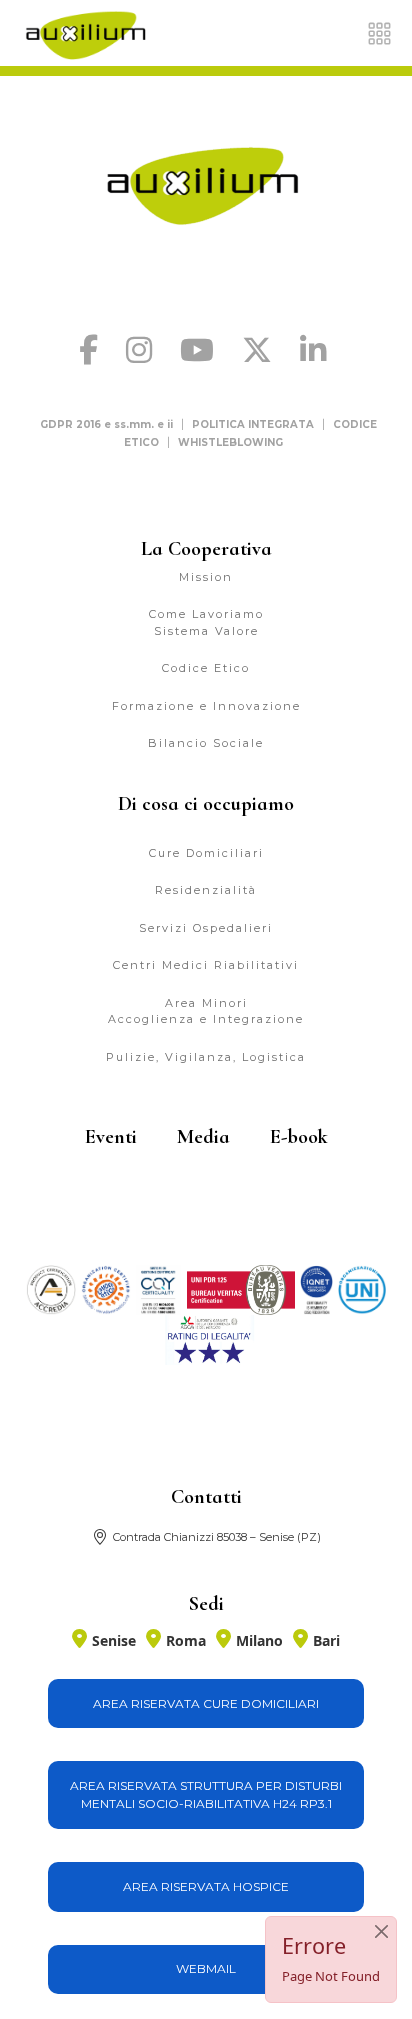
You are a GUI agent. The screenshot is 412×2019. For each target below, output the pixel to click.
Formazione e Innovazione (206, 706)
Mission (206, 577)
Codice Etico (206, 668)
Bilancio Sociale (206, 743)
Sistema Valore (206, 631)
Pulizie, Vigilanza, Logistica (206, 1057)
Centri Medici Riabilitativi (206, 965)
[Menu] (379, 33)
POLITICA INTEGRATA (253, 424)
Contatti (206, 1497)
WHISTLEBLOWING (230, 442)
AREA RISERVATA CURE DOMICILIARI (206, 1703)
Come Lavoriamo (206, 614)
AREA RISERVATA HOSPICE (206, 1886)
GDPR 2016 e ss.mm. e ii (106, 424)
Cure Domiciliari (206, 853)
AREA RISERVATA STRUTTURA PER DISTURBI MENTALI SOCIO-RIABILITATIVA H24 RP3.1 (206, 1794)
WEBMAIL (206, 1968)
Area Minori (206, 1003)
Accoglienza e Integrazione (206, 1019)
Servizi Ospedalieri (206, 928)
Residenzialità (206, 890)
